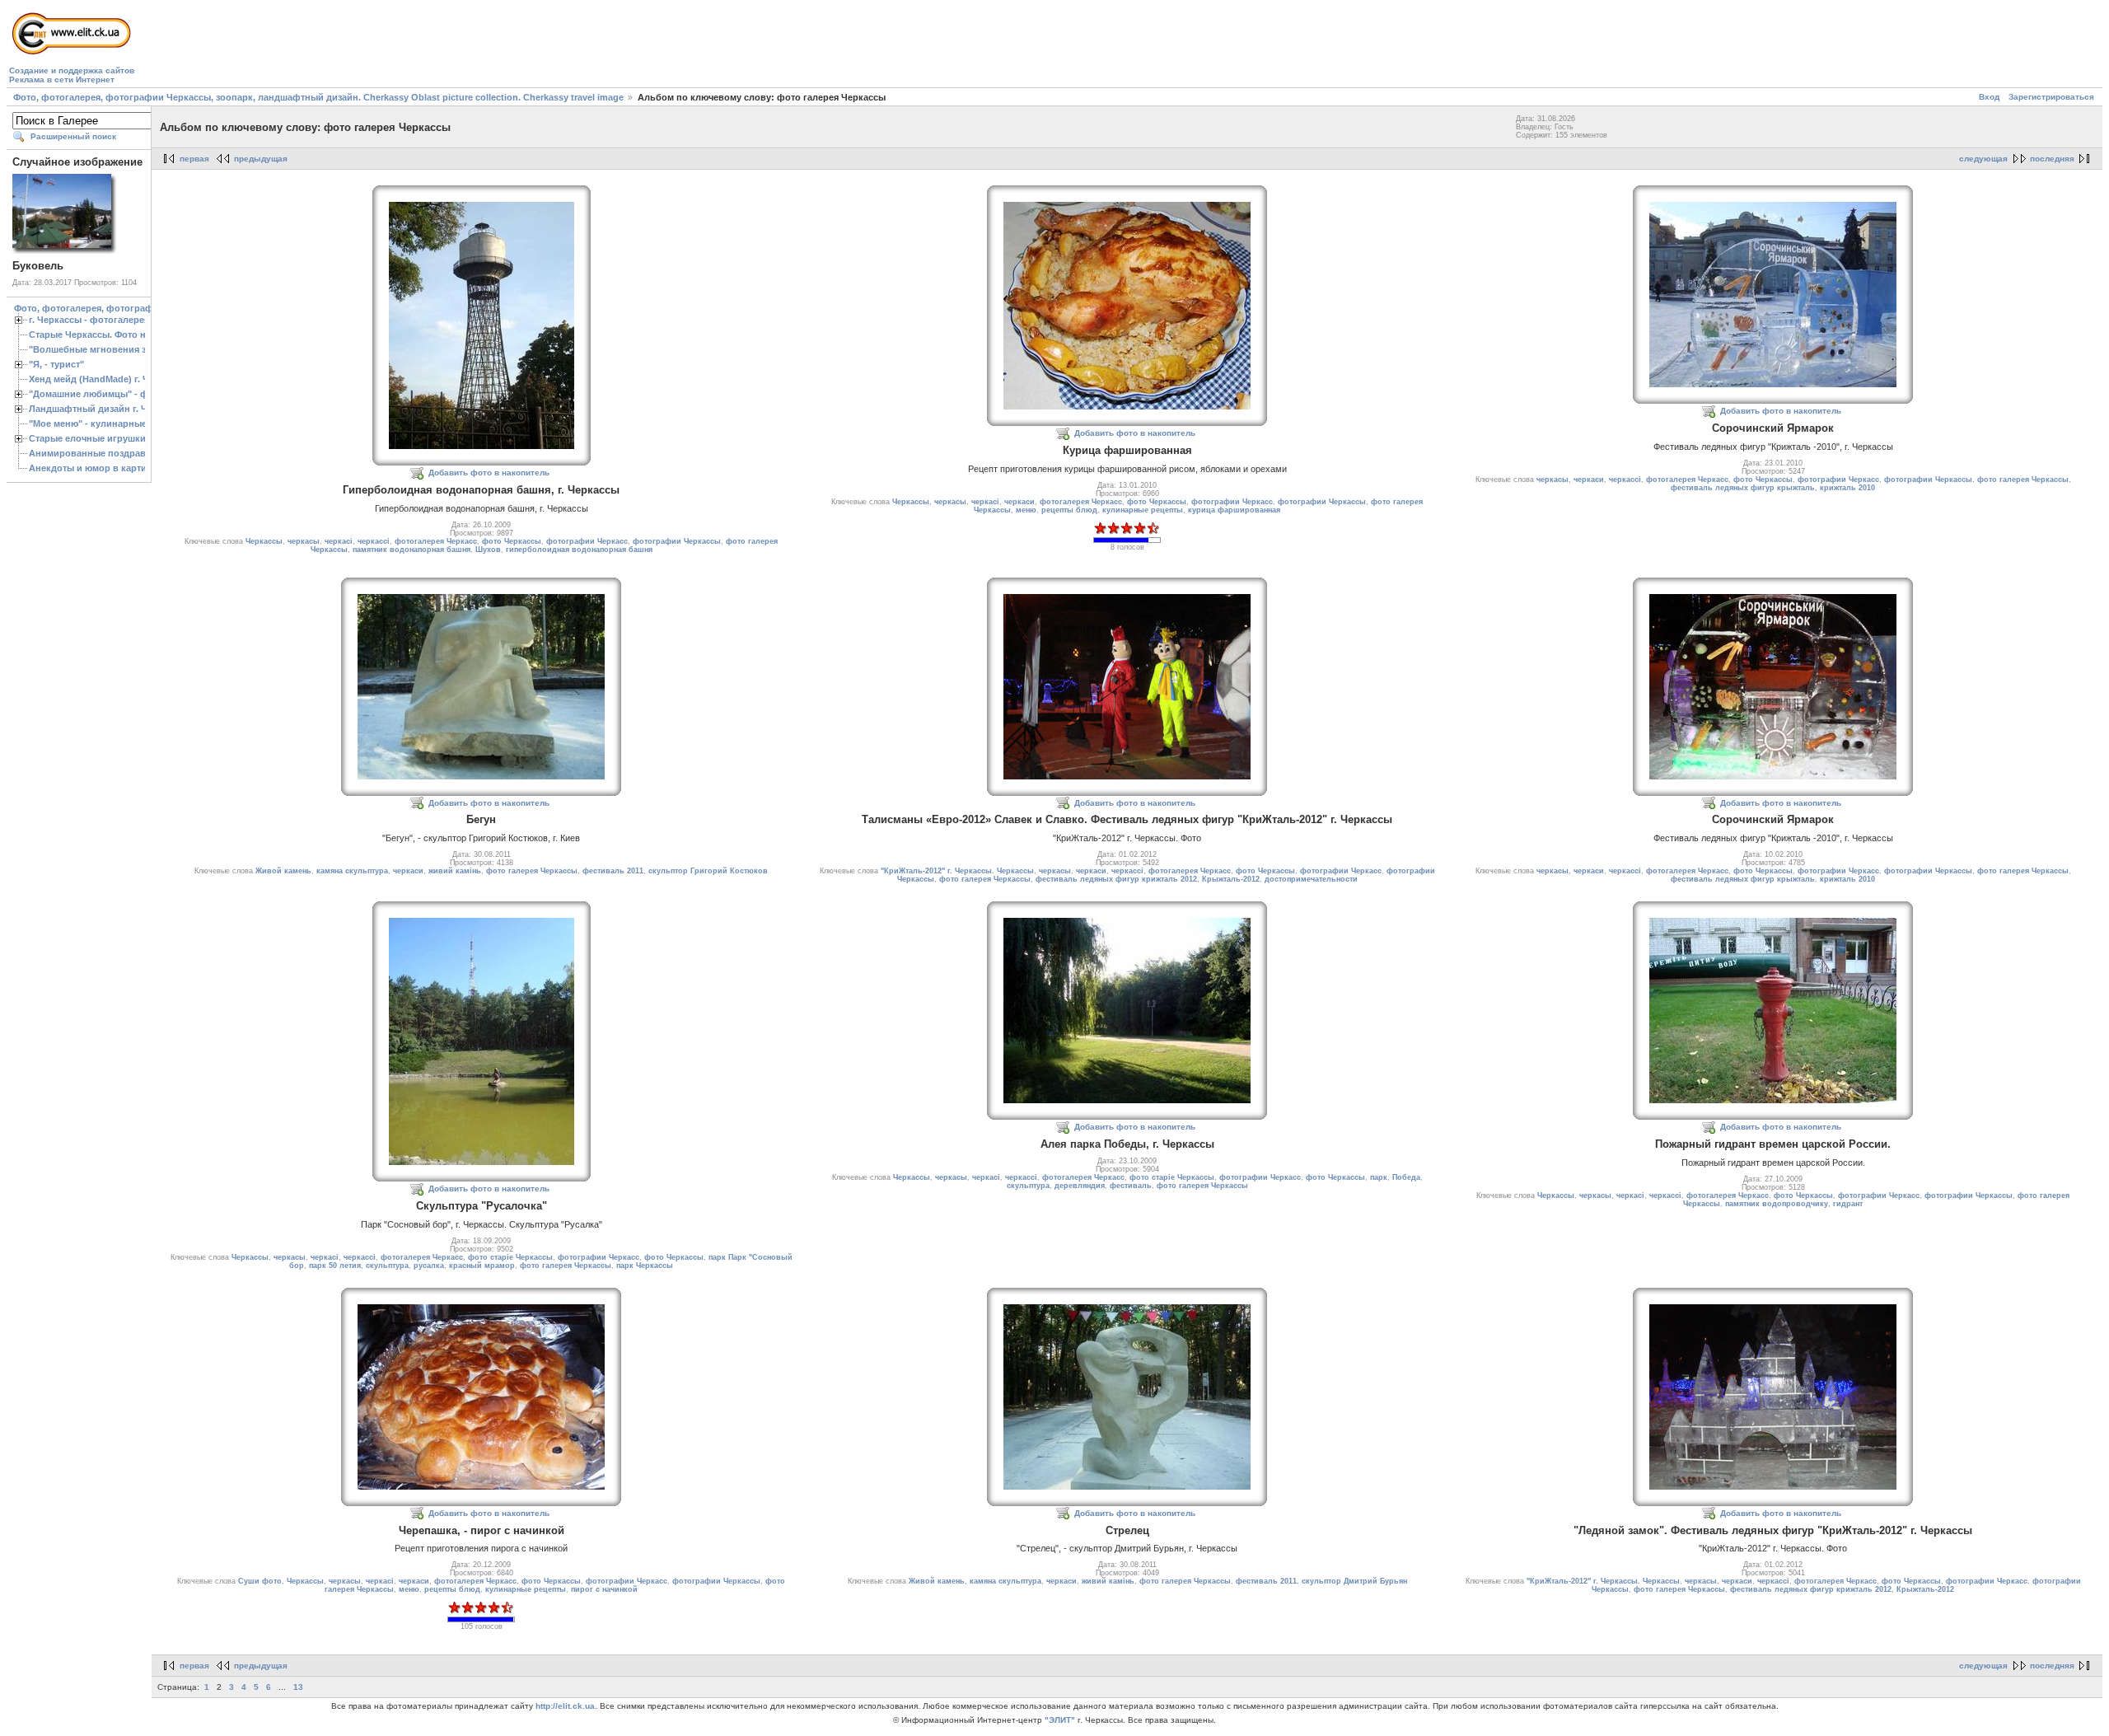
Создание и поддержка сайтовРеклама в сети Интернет (72, 75)
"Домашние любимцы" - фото (96, 394)
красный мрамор (482, 1266)
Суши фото (260, 1581)
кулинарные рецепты (1143, 510)
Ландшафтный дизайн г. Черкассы (107, 409)
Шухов (488, 550)
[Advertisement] (437, 46)
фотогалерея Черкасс (436, 541)
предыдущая (261, 159)
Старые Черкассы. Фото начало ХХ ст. (114, 335)
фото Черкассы (512, 541)
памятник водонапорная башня (412, 550)
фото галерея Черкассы (2023, 480)
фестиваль (1131, 1186)
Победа (1406, 1177)
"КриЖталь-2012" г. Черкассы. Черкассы (957, 871)
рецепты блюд (1069, 510)
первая (194, 159)
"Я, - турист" (56, 364)
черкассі (374, 541)
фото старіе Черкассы (510, 1257)
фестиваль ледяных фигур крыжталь (1743, 488)
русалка (429, 1266)
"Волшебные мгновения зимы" (99, 349)
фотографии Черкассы (677, 541)
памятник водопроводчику (1777, 1204)
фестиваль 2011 (613, 871)
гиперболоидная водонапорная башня (579, 550)
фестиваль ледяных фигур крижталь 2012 (1116, 879)
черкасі (339, 541)
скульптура (387, 1266)
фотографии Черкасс (587, 541)
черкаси (1019, 502)
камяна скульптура (352, 871)
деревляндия (1080, 1186)
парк (1379, 1177)
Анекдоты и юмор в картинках (98, 468)
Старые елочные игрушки (87, 438)
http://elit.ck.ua (565, 1706)
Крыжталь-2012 (1231, 879)
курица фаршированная (1234, 510)
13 (298, 1687)
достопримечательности (1311, 879)
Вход (1989, 97)
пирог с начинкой (604, 1589)
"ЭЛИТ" (1060, 1720)
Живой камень (283, 871)
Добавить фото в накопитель (489, 473)
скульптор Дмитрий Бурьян (1354, 1581)
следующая (1983, 159)
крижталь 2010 (1847, 488)
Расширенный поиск (73, 136)
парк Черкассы (645, 1266)
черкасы (304, 541)
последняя (2052, 159)
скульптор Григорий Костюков (708, 871)
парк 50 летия (335, 1266)
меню (1026, 510)
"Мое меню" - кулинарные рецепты (108, 423)
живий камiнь (455, 871)
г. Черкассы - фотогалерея (89, 320)
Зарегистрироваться (2051, 97)
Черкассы (264, 541)
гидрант (1848, 1204)
